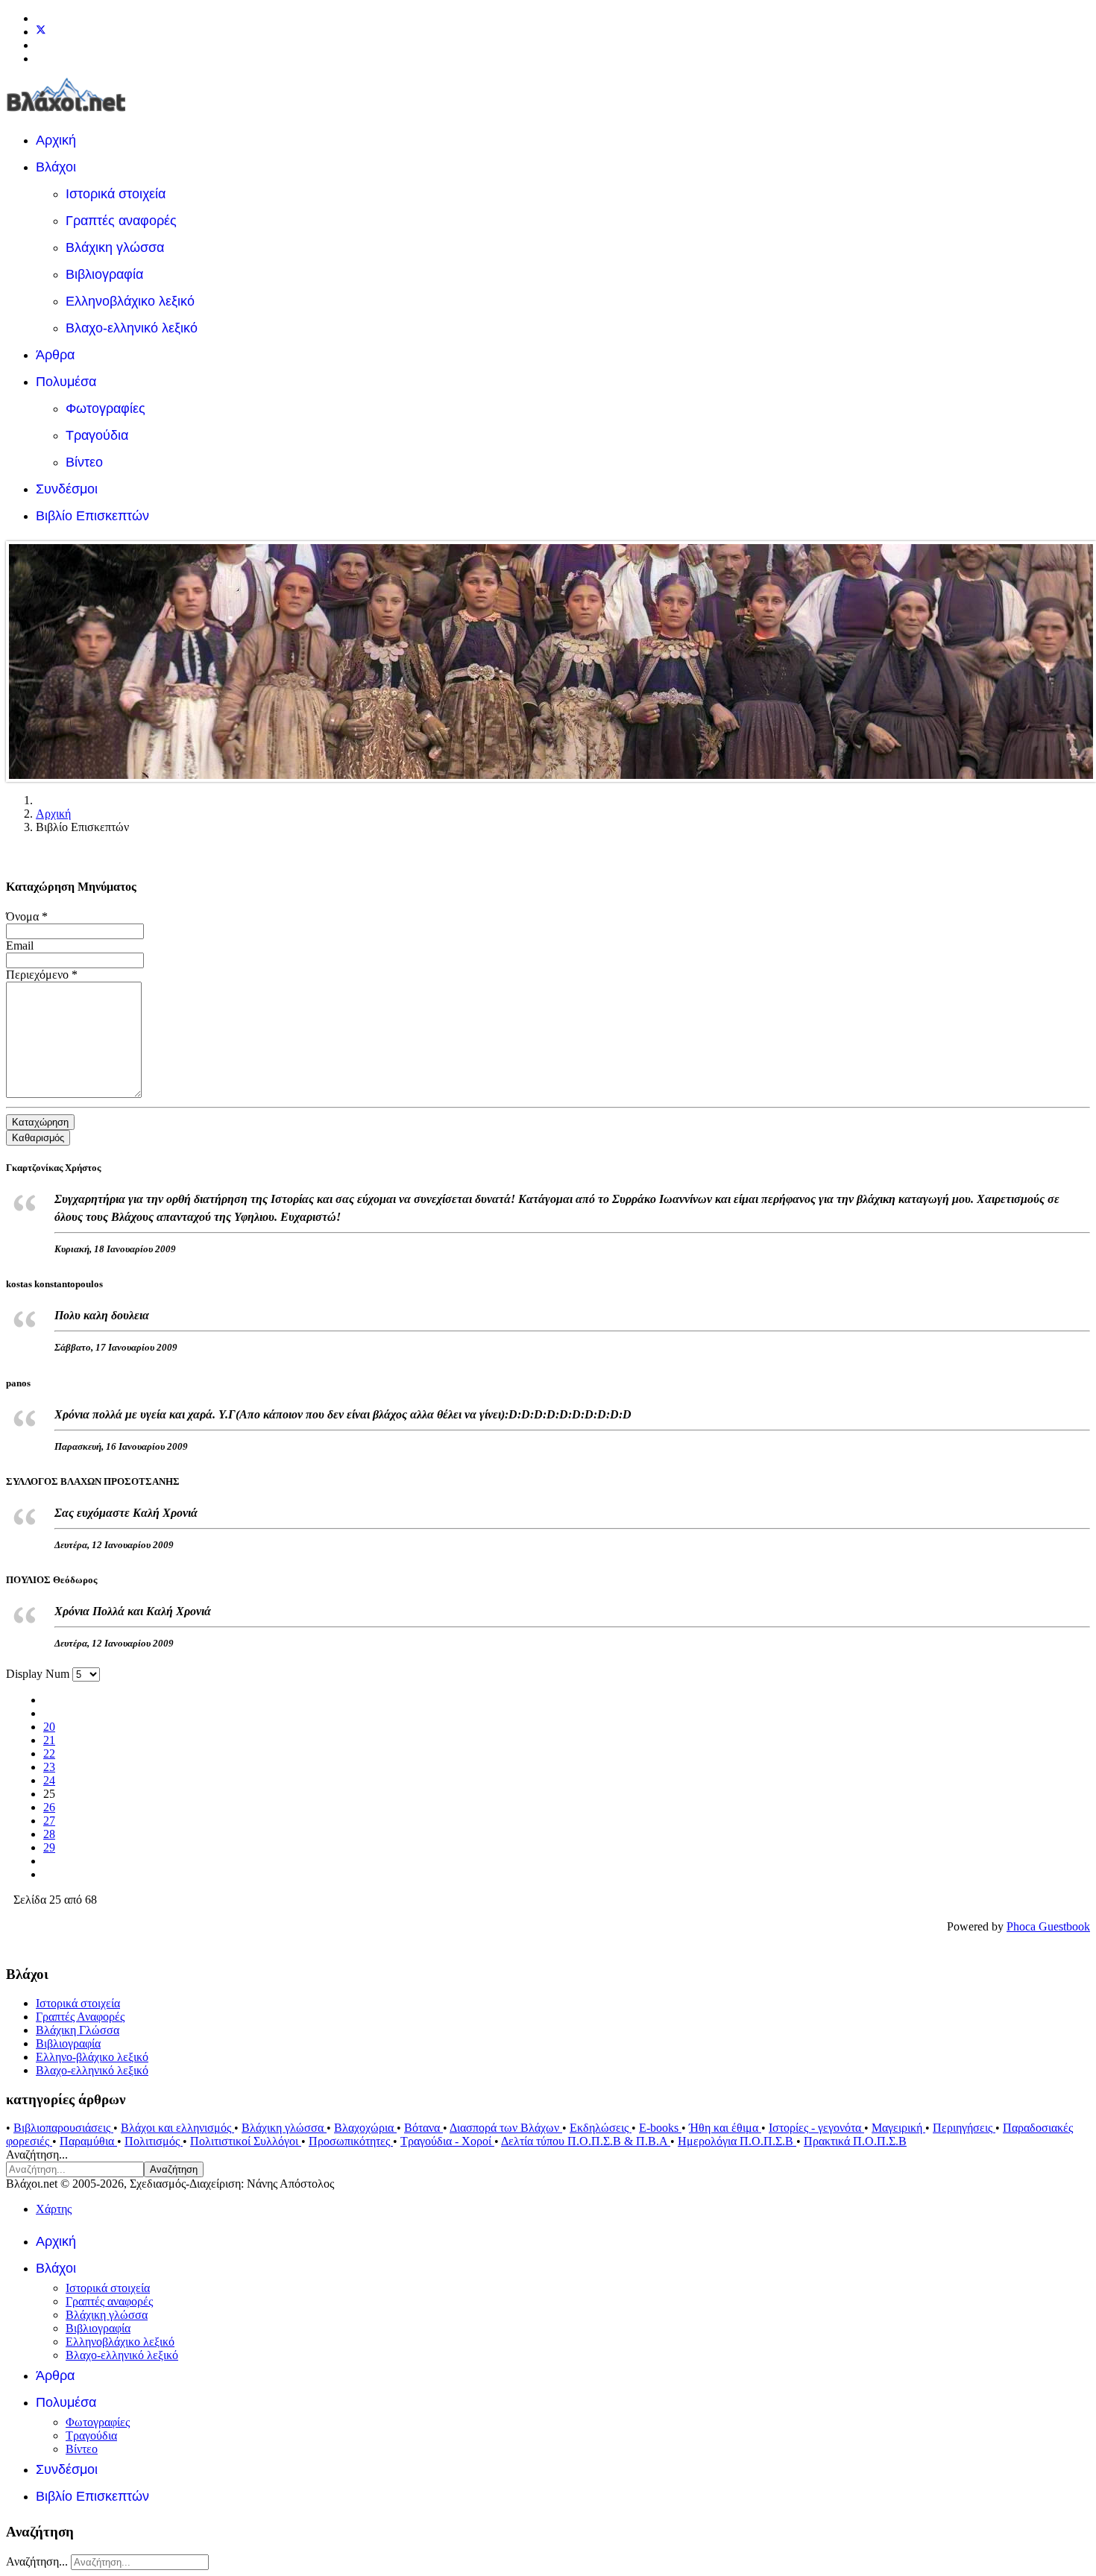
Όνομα (27, 916)
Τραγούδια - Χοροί (447, 2141)
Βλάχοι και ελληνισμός (177, 2128)
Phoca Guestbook (1048, 1926)
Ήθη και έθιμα (725, 2128)
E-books (660, 2128)
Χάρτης (54, 2209)
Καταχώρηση (40, 1122)
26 (49, 1807)
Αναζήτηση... (37, 2154)
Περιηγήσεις (964, 2128)
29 (49, 1847)
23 (49, 1767)
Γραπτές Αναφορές (80, 2017)
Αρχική (56, 140)
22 (49, 1753)
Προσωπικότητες (351, 2141)
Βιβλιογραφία (104, 274)
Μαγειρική (898, 2128)
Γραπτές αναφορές (121, 221)
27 (49, 1821)
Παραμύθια (88, 2141)
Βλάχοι (56, 167)
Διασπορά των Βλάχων (506, 2128)
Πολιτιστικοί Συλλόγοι (246, 2141)
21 (49, 1740)
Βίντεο (84, 462)
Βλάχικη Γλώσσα (78, 2030)
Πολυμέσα (66, 382)
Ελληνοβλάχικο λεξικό (130, 301)
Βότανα (423, 2128)
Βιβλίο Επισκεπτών (92, 516)
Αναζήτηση (174, 2169)
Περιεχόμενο (42, 975)
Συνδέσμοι (67, 489)
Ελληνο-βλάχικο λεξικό (92, 2057)
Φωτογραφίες (105, 408)
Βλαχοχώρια (365, 2128)
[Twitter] (41, 32)
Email (20, 946)
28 (49, 1834)
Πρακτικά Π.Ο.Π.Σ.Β (855, 2141)
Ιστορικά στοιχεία (116, 194)
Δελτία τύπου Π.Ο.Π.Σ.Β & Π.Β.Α (586, 2141)
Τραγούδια (97, 435)
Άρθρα (55, 355)
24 (49, 1780)
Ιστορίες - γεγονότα (816, 2128)
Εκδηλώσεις (601, 2128)
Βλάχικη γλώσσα (115, 247)
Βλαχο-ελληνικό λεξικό (132, 328)
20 (49, 1727)
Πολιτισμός (154, 2141)
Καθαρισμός (38, 1138)
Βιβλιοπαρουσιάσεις (63, 2128)
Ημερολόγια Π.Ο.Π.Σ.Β (737, 2141)
